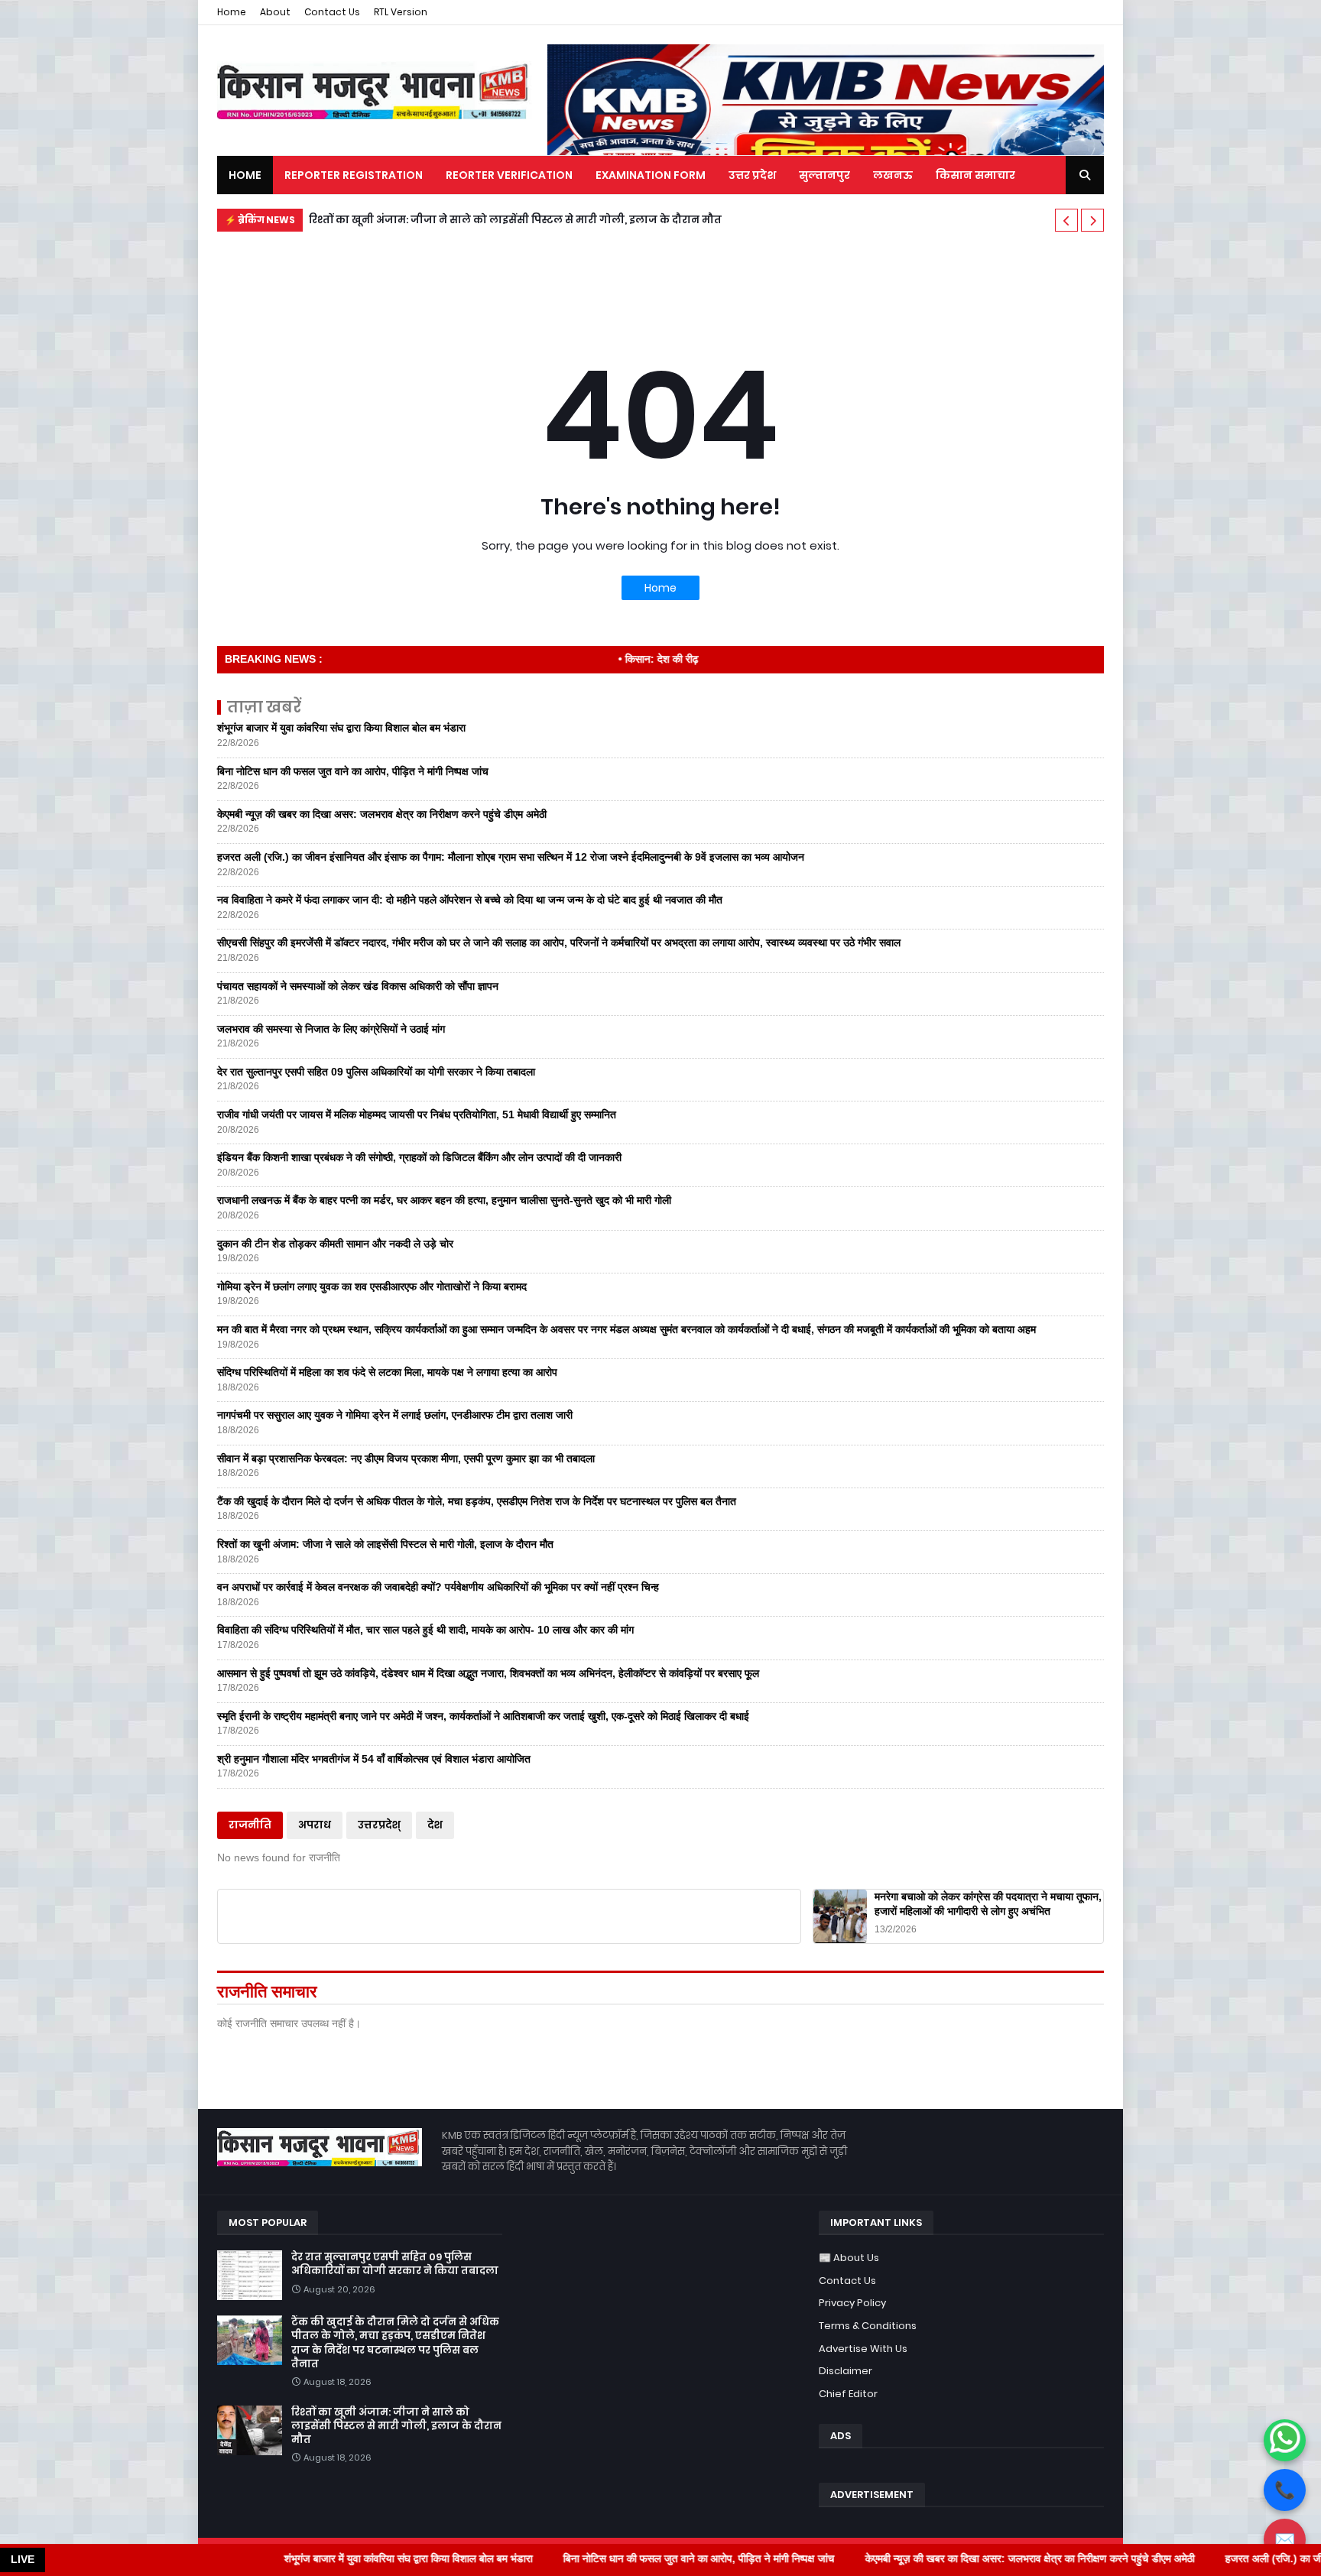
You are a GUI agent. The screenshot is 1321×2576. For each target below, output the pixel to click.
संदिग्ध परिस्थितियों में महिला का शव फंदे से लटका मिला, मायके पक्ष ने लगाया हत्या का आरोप (387, 1372)
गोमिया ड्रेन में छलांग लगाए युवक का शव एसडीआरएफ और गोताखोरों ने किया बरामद (372, 1286)
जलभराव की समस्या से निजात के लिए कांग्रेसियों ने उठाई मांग (331, 1029)
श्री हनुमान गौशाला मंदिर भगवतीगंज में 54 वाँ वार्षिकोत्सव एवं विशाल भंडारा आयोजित (374, 1759)
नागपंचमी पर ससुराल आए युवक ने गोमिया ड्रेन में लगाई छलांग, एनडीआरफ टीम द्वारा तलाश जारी (395, 1415)
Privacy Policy (852, 2303)
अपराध (315, 1825)
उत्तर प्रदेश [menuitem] (752, 175)
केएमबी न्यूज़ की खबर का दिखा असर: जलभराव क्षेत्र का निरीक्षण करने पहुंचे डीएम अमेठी (382, 814)
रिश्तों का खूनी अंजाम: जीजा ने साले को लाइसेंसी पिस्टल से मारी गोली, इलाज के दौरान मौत (515, 220)
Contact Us (332, 12)
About (275, 12)
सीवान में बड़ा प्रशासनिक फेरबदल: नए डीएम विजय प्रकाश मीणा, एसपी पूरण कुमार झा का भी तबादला (406, 1458)
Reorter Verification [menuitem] (509, 175)
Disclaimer (846, 2371)
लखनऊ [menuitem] (893, 175)
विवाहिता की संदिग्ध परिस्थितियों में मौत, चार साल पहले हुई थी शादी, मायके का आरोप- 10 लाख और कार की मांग (425, 1630)
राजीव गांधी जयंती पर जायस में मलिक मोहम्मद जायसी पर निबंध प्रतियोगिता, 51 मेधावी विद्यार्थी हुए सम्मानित (417, 1114)
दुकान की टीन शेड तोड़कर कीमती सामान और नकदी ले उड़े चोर (335, 1244)
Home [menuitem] (245, 175)
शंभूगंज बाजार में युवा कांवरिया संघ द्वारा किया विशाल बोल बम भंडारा (341, 728)
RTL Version (401, 12)
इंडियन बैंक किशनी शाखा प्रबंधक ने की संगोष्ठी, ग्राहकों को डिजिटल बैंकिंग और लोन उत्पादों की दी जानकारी (419, 1157)
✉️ (1285, 2540)
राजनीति (250, 1825)
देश (435, 1825)
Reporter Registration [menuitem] (354, 175)
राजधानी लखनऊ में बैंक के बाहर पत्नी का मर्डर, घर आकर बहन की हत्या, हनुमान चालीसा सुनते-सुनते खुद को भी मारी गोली (444, 1200)
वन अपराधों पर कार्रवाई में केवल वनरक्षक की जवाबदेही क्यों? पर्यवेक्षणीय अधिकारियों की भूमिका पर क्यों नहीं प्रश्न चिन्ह (438, 1587)
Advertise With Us (863, 2349)
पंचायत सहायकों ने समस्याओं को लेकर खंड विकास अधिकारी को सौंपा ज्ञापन (358, 986)
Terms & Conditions (868, 2326)
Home (232, 12)
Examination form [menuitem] (651, 175)
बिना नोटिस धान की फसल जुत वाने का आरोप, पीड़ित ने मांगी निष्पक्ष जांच (353, 771)
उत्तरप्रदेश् (379, 1825)
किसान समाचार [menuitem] (975, 175)
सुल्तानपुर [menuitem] (824, 175)
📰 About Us (849, 2258)
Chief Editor (848, 2394)
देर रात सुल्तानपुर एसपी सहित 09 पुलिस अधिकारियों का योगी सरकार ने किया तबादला (376, 1072)
